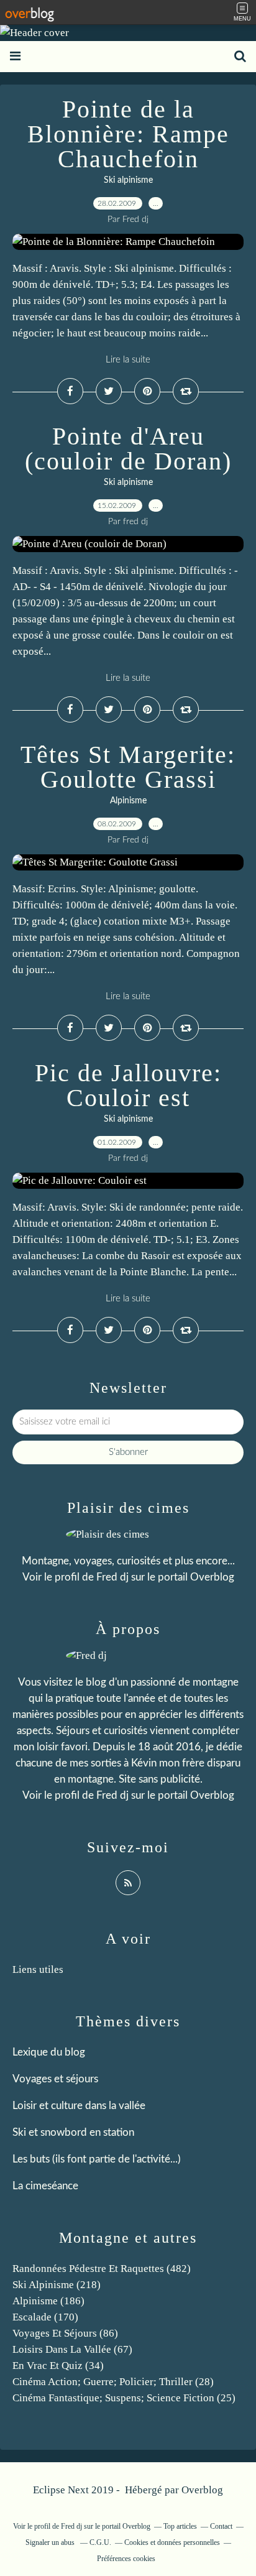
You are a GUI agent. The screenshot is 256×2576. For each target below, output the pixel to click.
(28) (113, 2382)
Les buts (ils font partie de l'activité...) (97, 2159)
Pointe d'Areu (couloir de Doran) (128, 449)
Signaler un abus (51, 2542)
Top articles (180, 2526)
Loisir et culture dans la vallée (79, 2106)
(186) (48, 2301)
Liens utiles (38, 1969)
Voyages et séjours (55, 2079)
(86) (65, 2333)
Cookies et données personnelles (172, 2542)
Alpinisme (128, 801)
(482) (102, 2269)
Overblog (202, 2490)
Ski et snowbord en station (73, 2132)
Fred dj (112, 1577)
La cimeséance (45, 2186)
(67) (72, 2349)
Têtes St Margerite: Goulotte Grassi (128, 767)
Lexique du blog (49, 2052)
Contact (221, 2526)
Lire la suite (128, 360)
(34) (58, 2366)
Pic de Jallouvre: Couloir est (128, 1085)
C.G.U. (100, 2542)
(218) (57, 2285)
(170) (45, 2317)
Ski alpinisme (128, 180)
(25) (124, 2398)
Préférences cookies (126, 2559)
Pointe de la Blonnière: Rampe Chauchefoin (128, 134)
